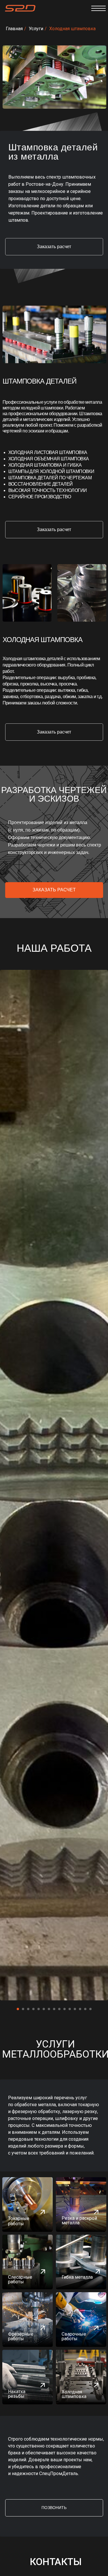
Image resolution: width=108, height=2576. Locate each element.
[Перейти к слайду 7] (49, 2009)
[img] (81, 2205)
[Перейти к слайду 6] (44, 2009)
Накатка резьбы (17, 2394)
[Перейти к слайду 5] (39, 2009)
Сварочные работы (74, 2336)
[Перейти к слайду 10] (65, 2009)
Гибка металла (77, 2277)
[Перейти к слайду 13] (80, 2009)
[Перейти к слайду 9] (59, 2009)
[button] (54, 247)
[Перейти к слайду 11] (70, 2009)
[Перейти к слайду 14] (85, 2009)
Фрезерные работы (21, 2336)
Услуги (36, 29)
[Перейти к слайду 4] (33, 2009)
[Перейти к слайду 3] (28, 2009)
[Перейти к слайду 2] (23, 2009)
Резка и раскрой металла (79, 2220)
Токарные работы (19, 2221)
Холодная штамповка (72, 29)
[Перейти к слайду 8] (54, 2009)
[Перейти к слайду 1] (18, 2009)
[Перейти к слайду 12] (75, 2009)
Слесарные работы (20, 2279)
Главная (14, 29)
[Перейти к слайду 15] (90, 2009)
